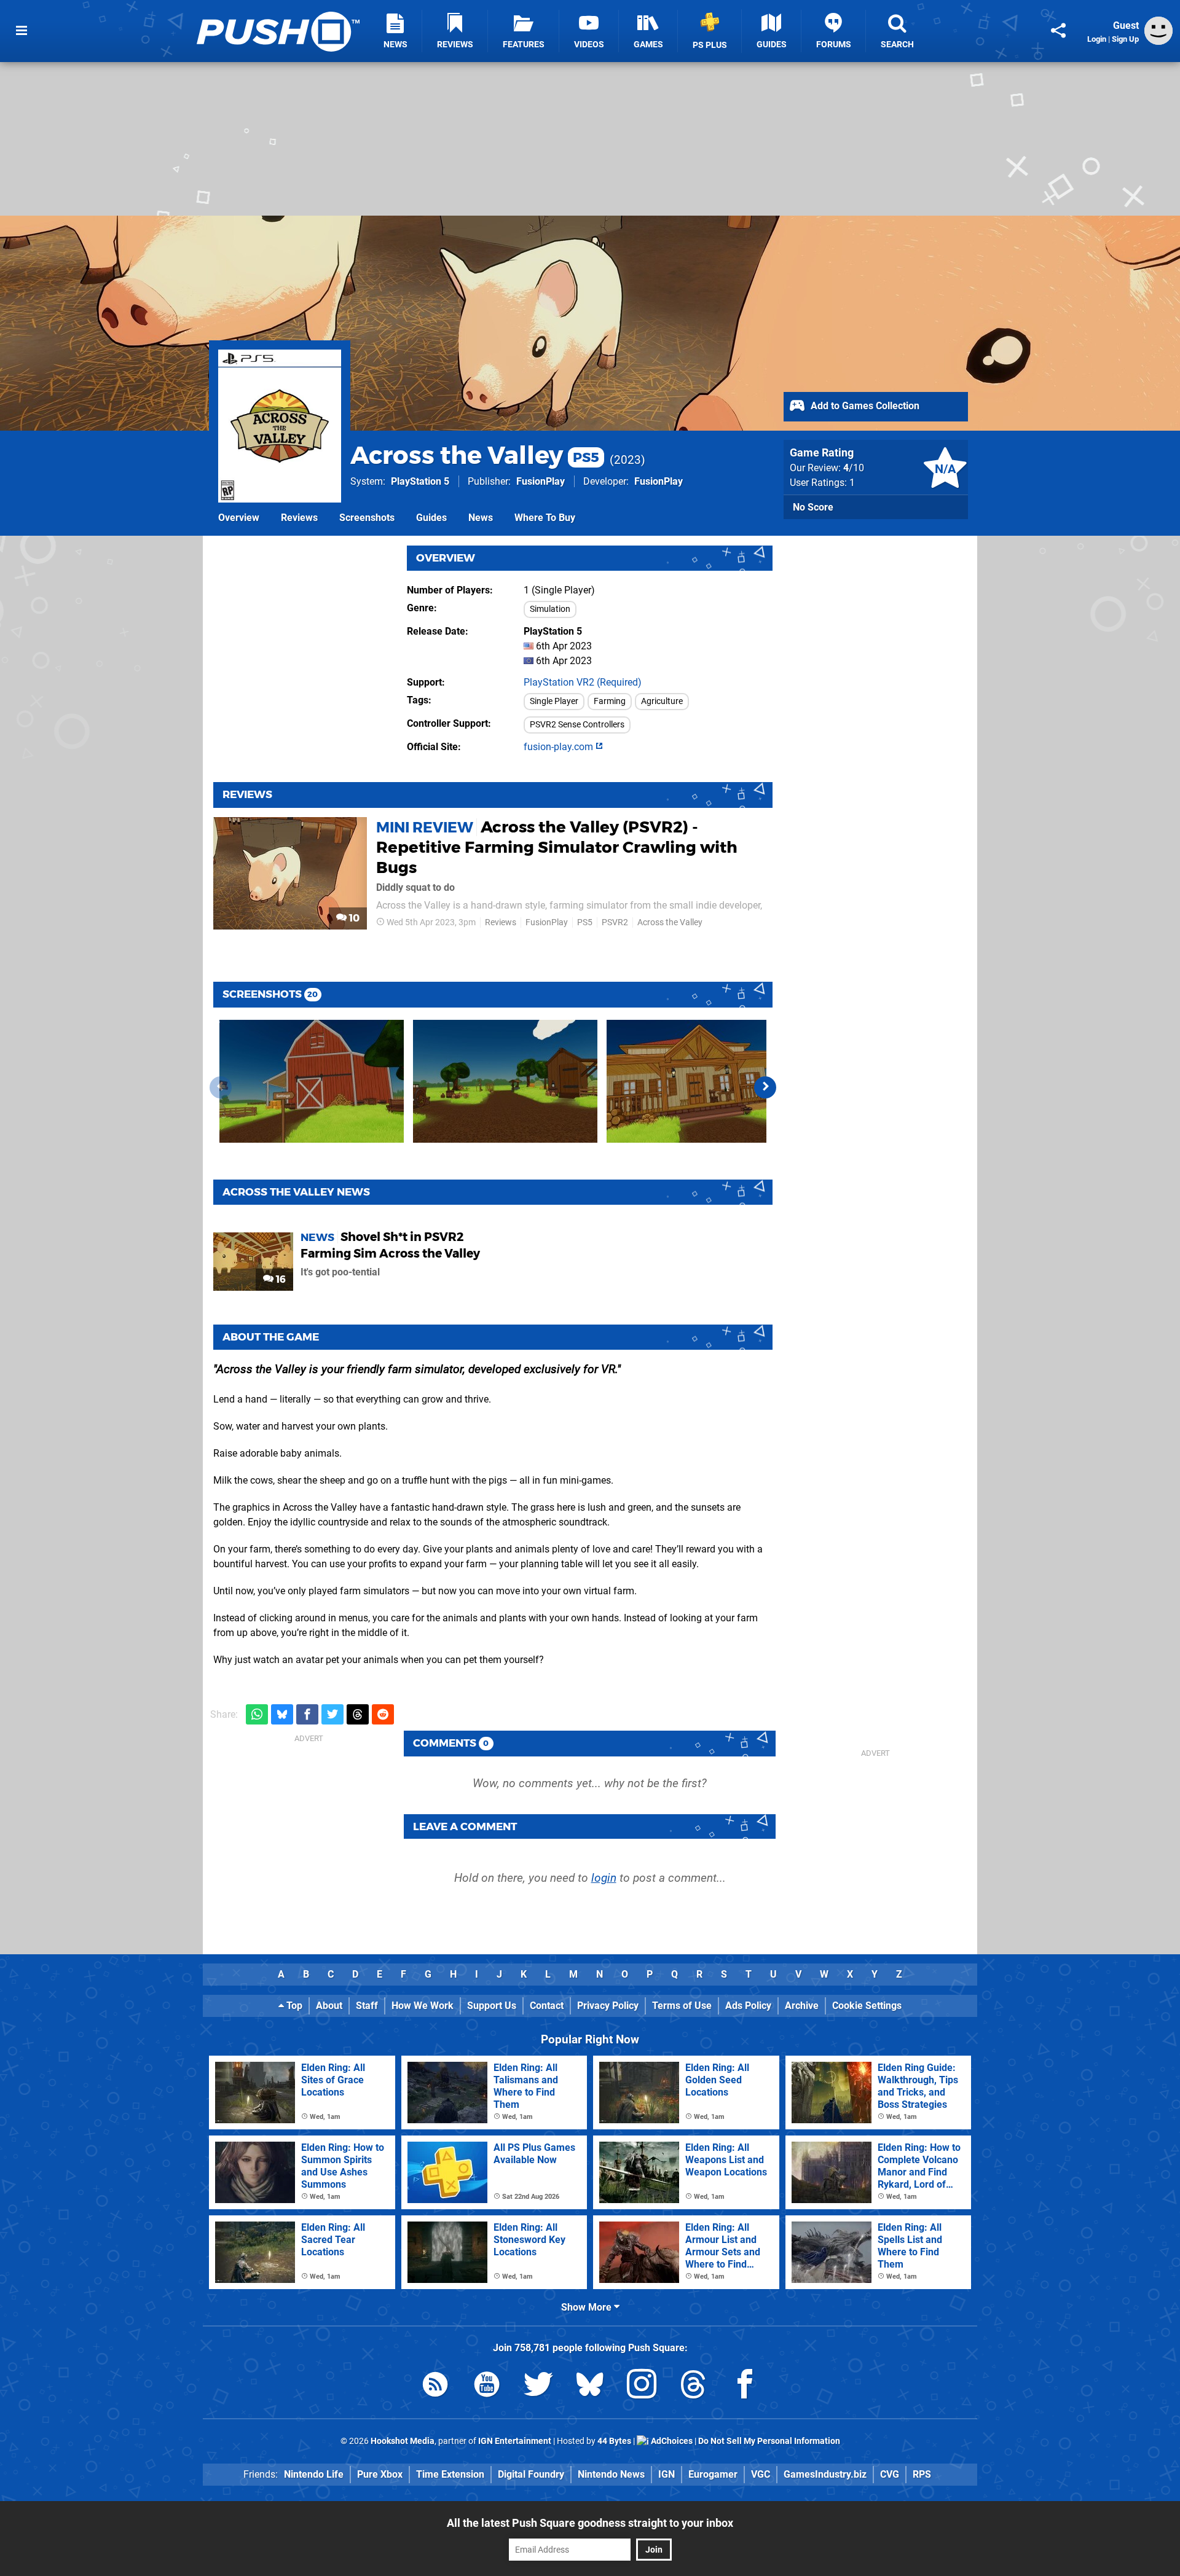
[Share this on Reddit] (383, 1714)
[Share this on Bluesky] (282, 1714)
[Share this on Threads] (358, 1714)
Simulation (550, 609)
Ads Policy (748, 2006)
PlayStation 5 (420, 481)
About (329, 2006)
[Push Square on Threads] (693, 2386)
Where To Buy (545, 518)
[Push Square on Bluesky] (590, 2386)
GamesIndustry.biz (825, 2474)
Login (1097, 39)
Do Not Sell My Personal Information (769, 2441)
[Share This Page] (1058, 31)
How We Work (423, 2006)
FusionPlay (541, 481)
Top (293, 2006)
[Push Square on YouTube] (487, 2386)
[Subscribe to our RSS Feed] (435, 2386)
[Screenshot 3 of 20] (699, 1081)
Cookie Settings (867, 2006)
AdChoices (671, 2441)
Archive (802, 2006)
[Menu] (22, 31)
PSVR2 (615, 922)
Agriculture (662, 701)
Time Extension (450, 2474)
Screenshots (367, 518)
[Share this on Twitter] (332, 1714)
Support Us (492, 2006)
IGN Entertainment (515, 2441)
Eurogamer (713, 2474)
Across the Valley (475, 455)
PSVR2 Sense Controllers (577, 725)
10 (353, 918)
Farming (610, 701)
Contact (547, 2006)
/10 (854, 468)
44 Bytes (614, 2441)
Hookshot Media (403, 2441)
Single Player (554, 701)
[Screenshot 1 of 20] (312, 1081)
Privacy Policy (608, 2006)
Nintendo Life (314, 2474)
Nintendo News (611, 2474)
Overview (239, 518)
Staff (367, 2006)
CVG (890, 2474)
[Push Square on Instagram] (642, 2386)
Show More (588, 2307)
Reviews (299, 518)
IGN (667, 2474)
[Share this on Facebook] (307, 1714)
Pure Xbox (380, 2474)
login (604, 1878)
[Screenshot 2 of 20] (505, 1081)
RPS (922, 2474)
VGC (761, 2474)
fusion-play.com (560, 747)
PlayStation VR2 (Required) (583, 682)
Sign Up (1125, 39)
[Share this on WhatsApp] (257, 1714)
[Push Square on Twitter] (538, 2386)
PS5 (585, 922)
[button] (765, 1087)
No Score (813, 507)
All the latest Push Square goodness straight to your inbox (590, 2523)
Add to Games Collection (864, 406)
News (481, 518)
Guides (431, 518)
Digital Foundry (531, 2474)
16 (280, 1279)
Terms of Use (682, 2006)
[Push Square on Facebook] (745, 2386)
